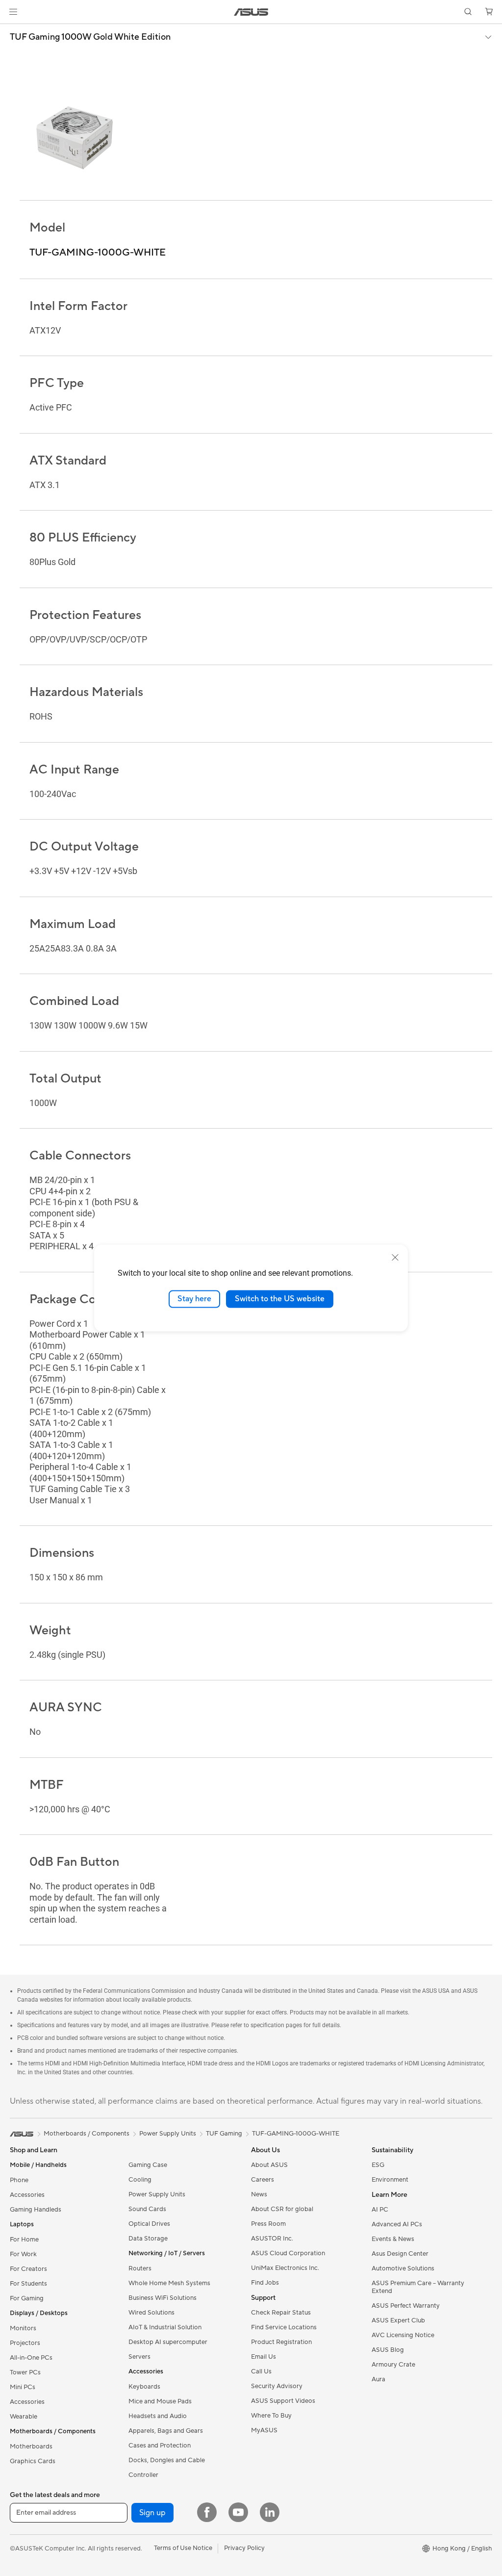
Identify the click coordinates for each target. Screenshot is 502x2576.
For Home (24, 2240)
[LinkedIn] (270, 2512)
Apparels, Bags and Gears (166, 2431)
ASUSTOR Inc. (272, 2239)
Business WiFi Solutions (163, 2298)
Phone (19, 2180)
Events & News (393, 2239)
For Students (28, 2284)
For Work (23, 2254)
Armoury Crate (393, 2365)
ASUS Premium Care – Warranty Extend (418, 2287)
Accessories (27, 2195)
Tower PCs (25, 2372)
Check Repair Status (281, 2313)
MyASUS (264, 2430)
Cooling (140, 2180)
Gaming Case (148, 2165)
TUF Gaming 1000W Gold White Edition (90, 37)
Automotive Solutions (403, 2268)
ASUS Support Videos (283, 2401)
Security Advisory (277, 2386)
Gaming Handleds (36, 2210)
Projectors (25, 2343)
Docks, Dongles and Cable (167, 2460)
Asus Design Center (400, 2254)
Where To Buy (271, 2416)
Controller (143, 2475)
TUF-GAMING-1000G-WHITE (296, 2134)
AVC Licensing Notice (403, 2335)
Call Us (261, 2371)
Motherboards (31, 2447)
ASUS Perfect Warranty (406, 2306)
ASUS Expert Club (398, 2320)
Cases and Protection (160, 2446)
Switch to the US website (280, 1299)
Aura (378, 2379)
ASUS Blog (388, 2350)
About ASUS (269, 2165)
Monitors (23, 2328)
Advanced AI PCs (397, 2224)
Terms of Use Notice (183, 2548)
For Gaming (27, 2298)
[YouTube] (238, 2512)
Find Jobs (265, 2283)
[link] (251, 12)
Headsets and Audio (158, 2416)
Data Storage (148, 2239)
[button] (13, 12)
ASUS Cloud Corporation (288, 2253)
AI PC (380, 2210)
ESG (378, 2165)
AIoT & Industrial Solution (165, 2327)
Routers (140, 2268)
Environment (390, 2180)
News (259, 2194)
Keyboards (144, 2387)
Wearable (24, 2417)
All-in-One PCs (31, 2358)
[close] (395, 1258)
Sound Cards (147, 2209)
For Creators (28, 2269)
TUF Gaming (224, 2134)
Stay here (194, 1299)
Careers (263, 2180)
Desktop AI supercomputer (168, 2342)
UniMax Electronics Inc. (285, 2268)
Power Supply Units (157, 2194)
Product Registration (281, 2342)
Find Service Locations (284, 2327)
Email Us (264, 2357)
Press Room (268, 2224)
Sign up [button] (152, 2513)
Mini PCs (23, 2387)
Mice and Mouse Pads (160, 2401)
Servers (139, 2357)
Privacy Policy (244, 2548)
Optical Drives (149, 2224)
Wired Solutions (151, 2313)
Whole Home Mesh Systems (169, 2283)
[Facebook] (207, 2512)
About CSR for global (282, 2209)
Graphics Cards (33, 2461)
